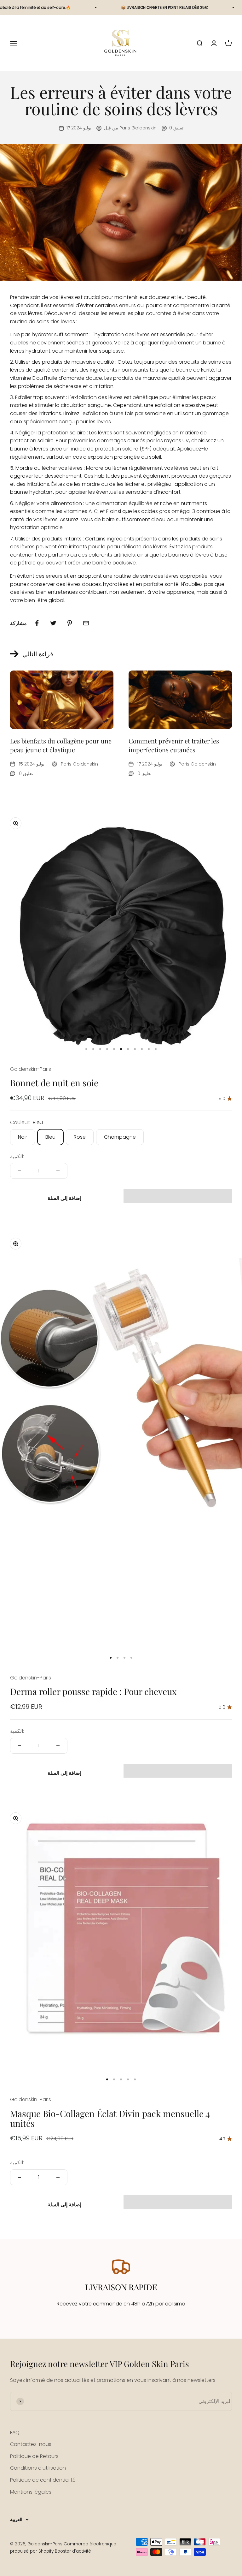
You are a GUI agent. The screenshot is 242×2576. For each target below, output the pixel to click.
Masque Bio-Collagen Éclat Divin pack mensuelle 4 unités (110, 2118)
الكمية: (17, 1157)
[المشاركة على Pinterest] (70, 623)
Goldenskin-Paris (31, 1069)
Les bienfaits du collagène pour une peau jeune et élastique (61, 745)
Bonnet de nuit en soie (54, 1083)
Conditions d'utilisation (38, 2468)
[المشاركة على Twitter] (53, 623)
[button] (178, 1196)
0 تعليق (176, 128)
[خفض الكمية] (20, 1171)
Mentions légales (31, 2492)
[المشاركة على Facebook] (37, 623)
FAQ (15, 2433)
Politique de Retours (34, 2456)
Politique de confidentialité (43, 2480)
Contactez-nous (31, 2444)
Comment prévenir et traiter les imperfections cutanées (174, 745)
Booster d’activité (73, 2551)
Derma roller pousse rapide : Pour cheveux (93, 1691)
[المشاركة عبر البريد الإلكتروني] (86, 623)
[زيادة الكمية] (58, 1171)
